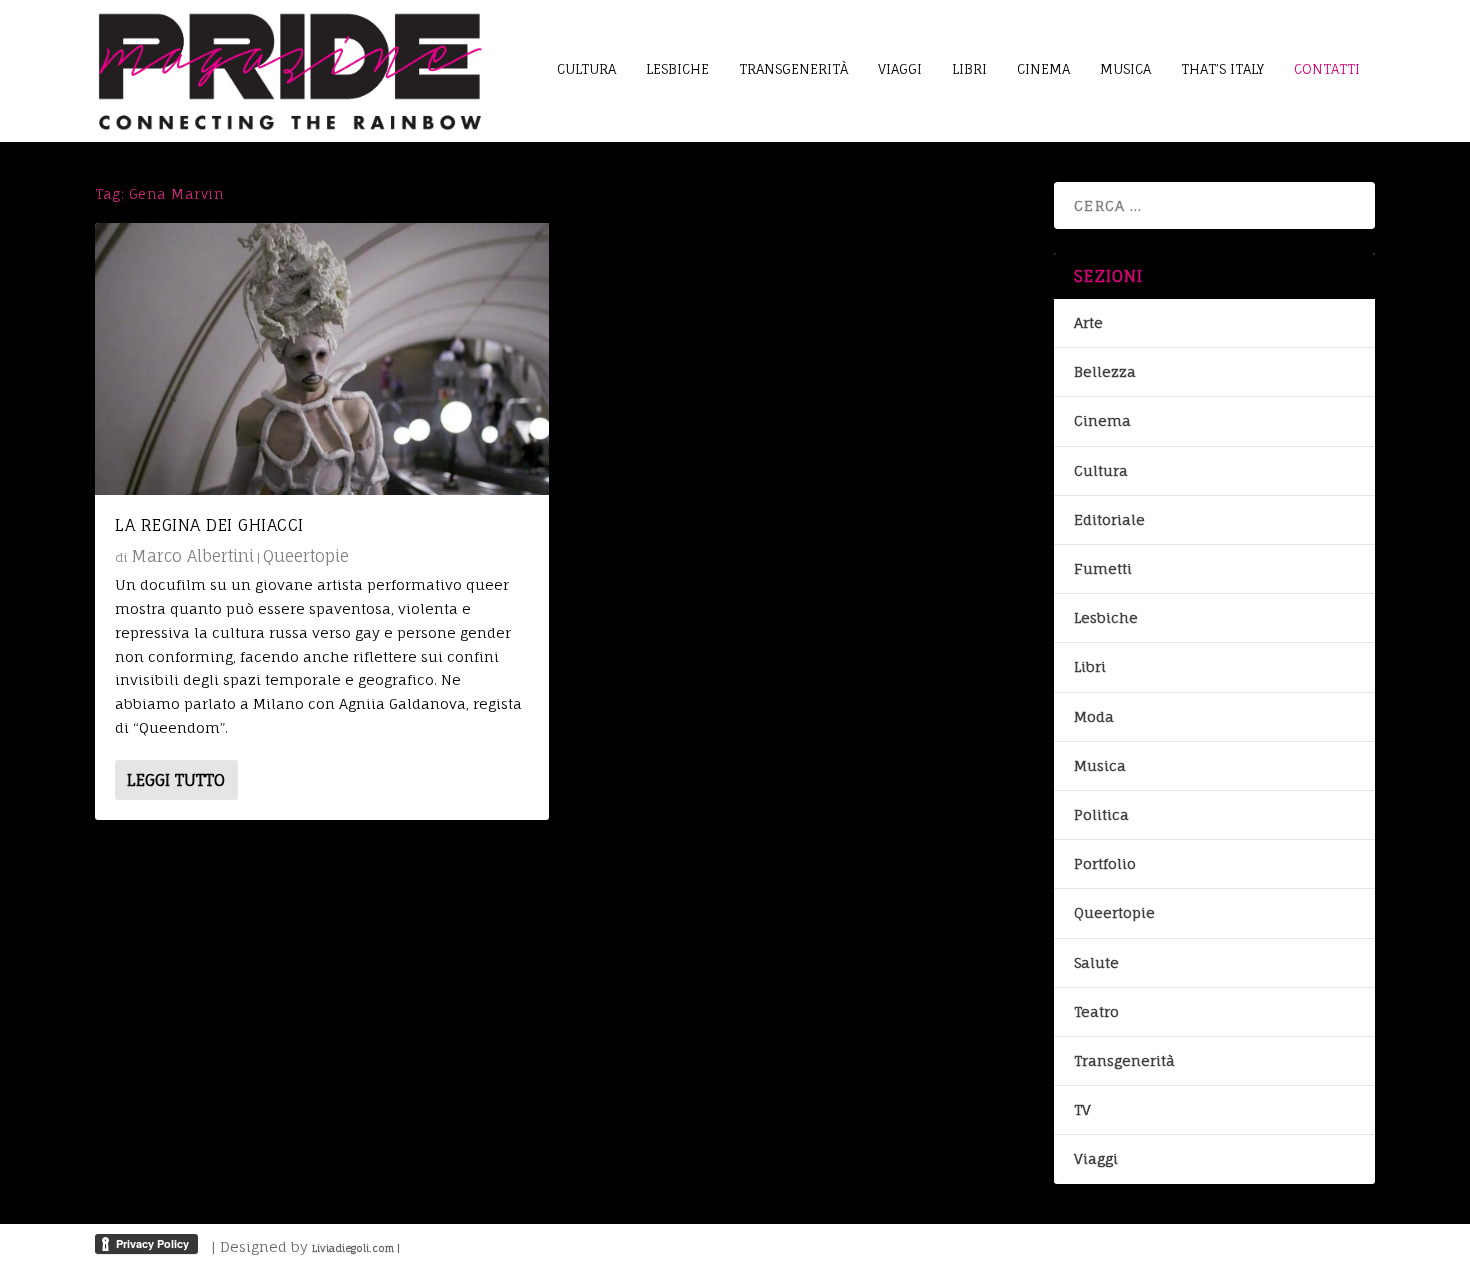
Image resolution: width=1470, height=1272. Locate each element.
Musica (1100, 765)
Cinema (1102, 420)
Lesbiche (1106, 617)
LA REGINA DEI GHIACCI (209, 525)
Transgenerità (1124, 1060)
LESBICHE (677, 69)
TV (1082, 1109)
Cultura (1101, 470)
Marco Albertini (192, 556)
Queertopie (306, 556)
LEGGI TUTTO (176, 780)
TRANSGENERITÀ (793, 69)
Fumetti (1103, 568)
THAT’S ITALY (1222, 69)
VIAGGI (900, 69)
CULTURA (586, 69)
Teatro (1096, 1011)
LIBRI (969, 69)
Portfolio (1105, 863)
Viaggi (1096, 1158)
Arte (1088, 322)
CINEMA (1043, 69)
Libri (1090, 666)
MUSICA (1125, 69)
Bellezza (1105, 371)
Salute (1096, 962)
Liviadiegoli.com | (356, 1248)
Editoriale (1109, 519)
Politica (1101, 814)
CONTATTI (1327, 69)
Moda (1094, 716)
